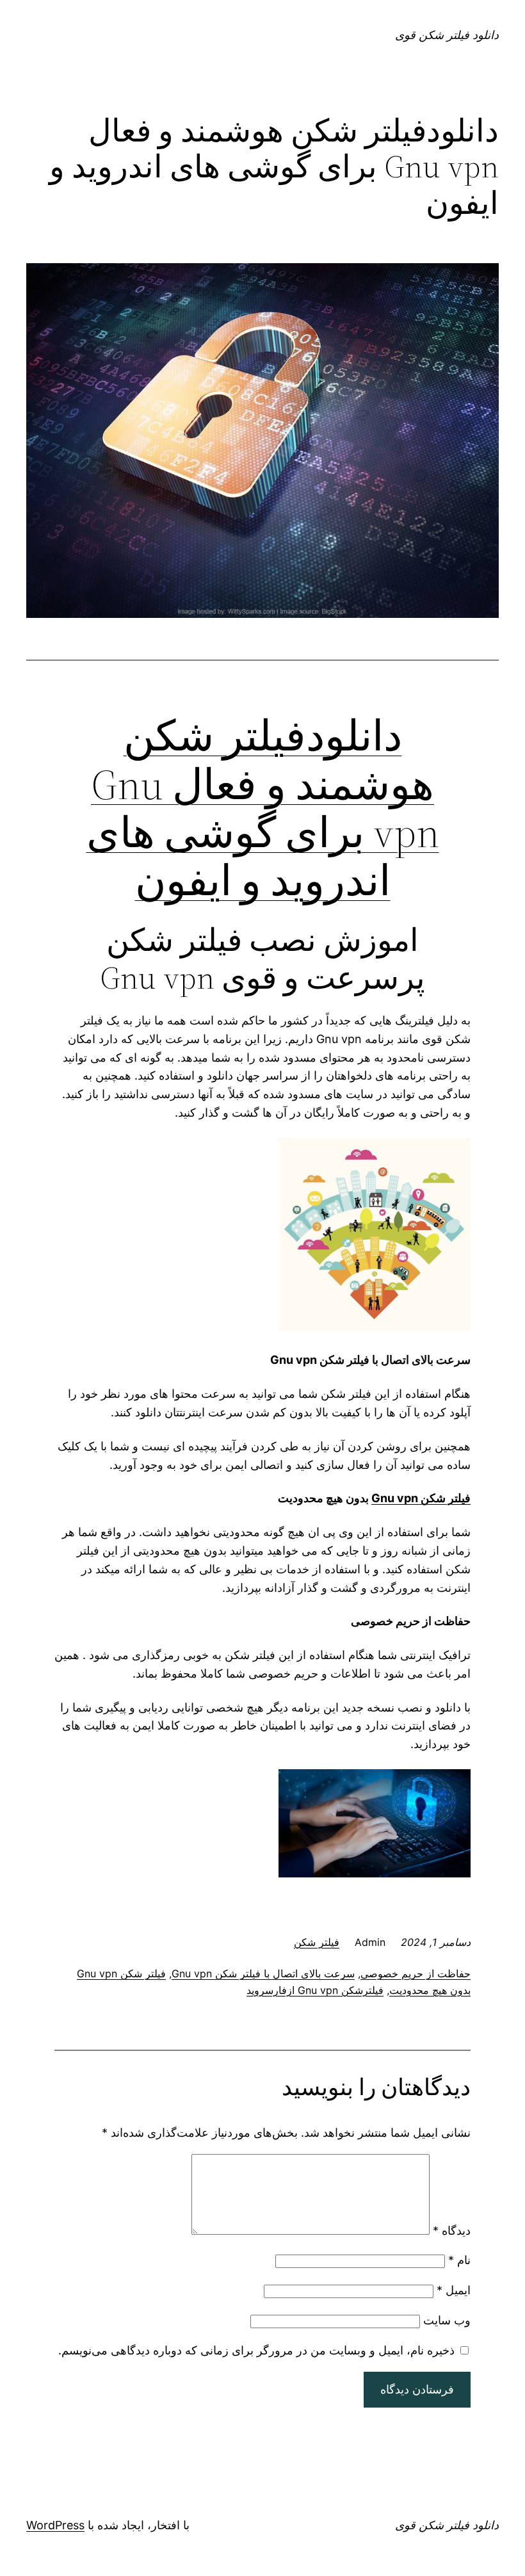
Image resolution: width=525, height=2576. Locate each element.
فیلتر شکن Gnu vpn (421, 1498)
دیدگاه (452, 2231)
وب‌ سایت (447, 2320)
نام (459, 2260)
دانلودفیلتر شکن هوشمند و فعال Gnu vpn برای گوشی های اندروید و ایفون (263, 808)
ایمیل (454, 2290)
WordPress (55, 2525)
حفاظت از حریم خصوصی (416, 1973)
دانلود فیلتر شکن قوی (447, 35)
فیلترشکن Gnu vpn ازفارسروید (315, 1990)
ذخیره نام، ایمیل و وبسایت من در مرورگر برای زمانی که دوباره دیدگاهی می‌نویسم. (256, 2350)
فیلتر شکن (317, 1942)
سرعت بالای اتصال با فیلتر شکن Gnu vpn (263, 1973)
